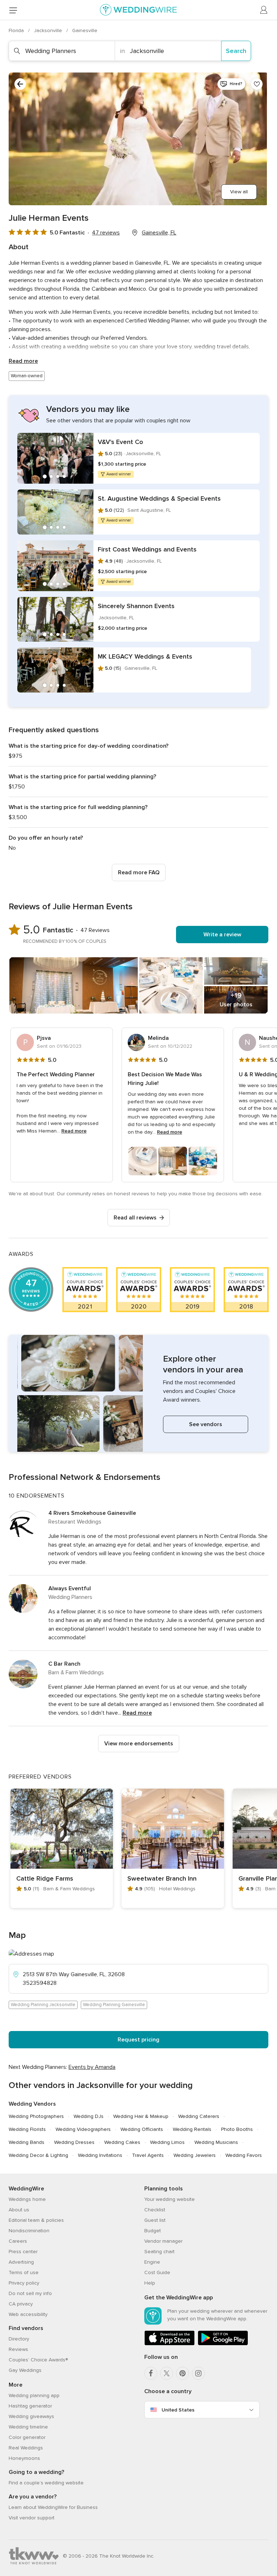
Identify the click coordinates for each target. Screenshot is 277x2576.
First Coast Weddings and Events (147, 549)
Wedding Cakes (122, 2142)
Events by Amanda (92, 2067)
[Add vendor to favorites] (257, 84)
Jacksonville (49, 30)
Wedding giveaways (31, 2416)
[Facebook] (151, 2373)
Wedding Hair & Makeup (141, 2116)
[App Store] (170, 2344)
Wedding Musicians (216, 2142)
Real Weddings (26, 2448)
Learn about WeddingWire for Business (53, 2507)
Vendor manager (163, 2241)
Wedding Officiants (142, 2129)
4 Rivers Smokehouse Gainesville (92, 1513)
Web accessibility (28, 2314)
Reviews (18, 2349)
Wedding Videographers (83, 2129)
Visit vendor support (32, 2518)
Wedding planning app (34, 2395)
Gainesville (85, 30)
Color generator (27, 2437)
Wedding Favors (244, 2155)
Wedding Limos (167, 2142)
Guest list (155, 2220)
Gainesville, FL (159, 233)
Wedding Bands (27, 2142)
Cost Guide (157, 2272)
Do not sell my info (30, 2293)
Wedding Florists (27, 2129)
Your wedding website (170, 2199)
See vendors (206, 1424)
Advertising (21, 2262)
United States (178, 2410)
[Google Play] (223, 2344)
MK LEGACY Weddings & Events (145, 656)
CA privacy (21, 2304)
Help (150, 2283)
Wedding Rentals (192, 2129)
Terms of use (24, 2272)
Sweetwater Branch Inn (162, 1878)
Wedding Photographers (36, 2116)
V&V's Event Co (120, 442)
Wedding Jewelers (195, 2155)
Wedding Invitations (100, 2155)
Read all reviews (135, 1218)
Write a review (222, 935)
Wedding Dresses (74, 2142)
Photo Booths (237, 2129)
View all (239, 192)
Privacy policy (24, 2283)
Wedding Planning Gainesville (114, 2005)
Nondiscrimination (29, 2231)
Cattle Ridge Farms (45, 1878)
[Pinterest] (183, 2373)
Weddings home (27, 2199)
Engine (152, 2262)
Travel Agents (148, 2155)
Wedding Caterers (199, 2116)
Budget (153, 2231)
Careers (18, 2241)
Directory (19, 2339)
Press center (23, 2252)
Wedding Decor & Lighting (38, 2155)
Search (236, 51)
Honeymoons (24, 2458)
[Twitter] (167, 2373)
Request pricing (138, 2040)
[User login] (264, 10)
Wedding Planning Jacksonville (43, 2005)
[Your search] (20, 84)
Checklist (155, 2210)
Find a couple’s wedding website (46, 2483)
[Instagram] (198, 2373)
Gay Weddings (25, 2370)
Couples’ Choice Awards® (38, 2360)
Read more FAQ (139, 872)
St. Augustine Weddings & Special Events (159, 498)
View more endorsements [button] (139, 1744)
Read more (23, 361)
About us (19, 2210)
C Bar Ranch (64, 1664)
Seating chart (159, 2252)
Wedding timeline (28, 2427)
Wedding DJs (89, 2116)
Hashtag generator (30, 2406)
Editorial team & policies (36, 2220)
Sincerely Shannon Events (136, 606)
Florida (17, 30)
